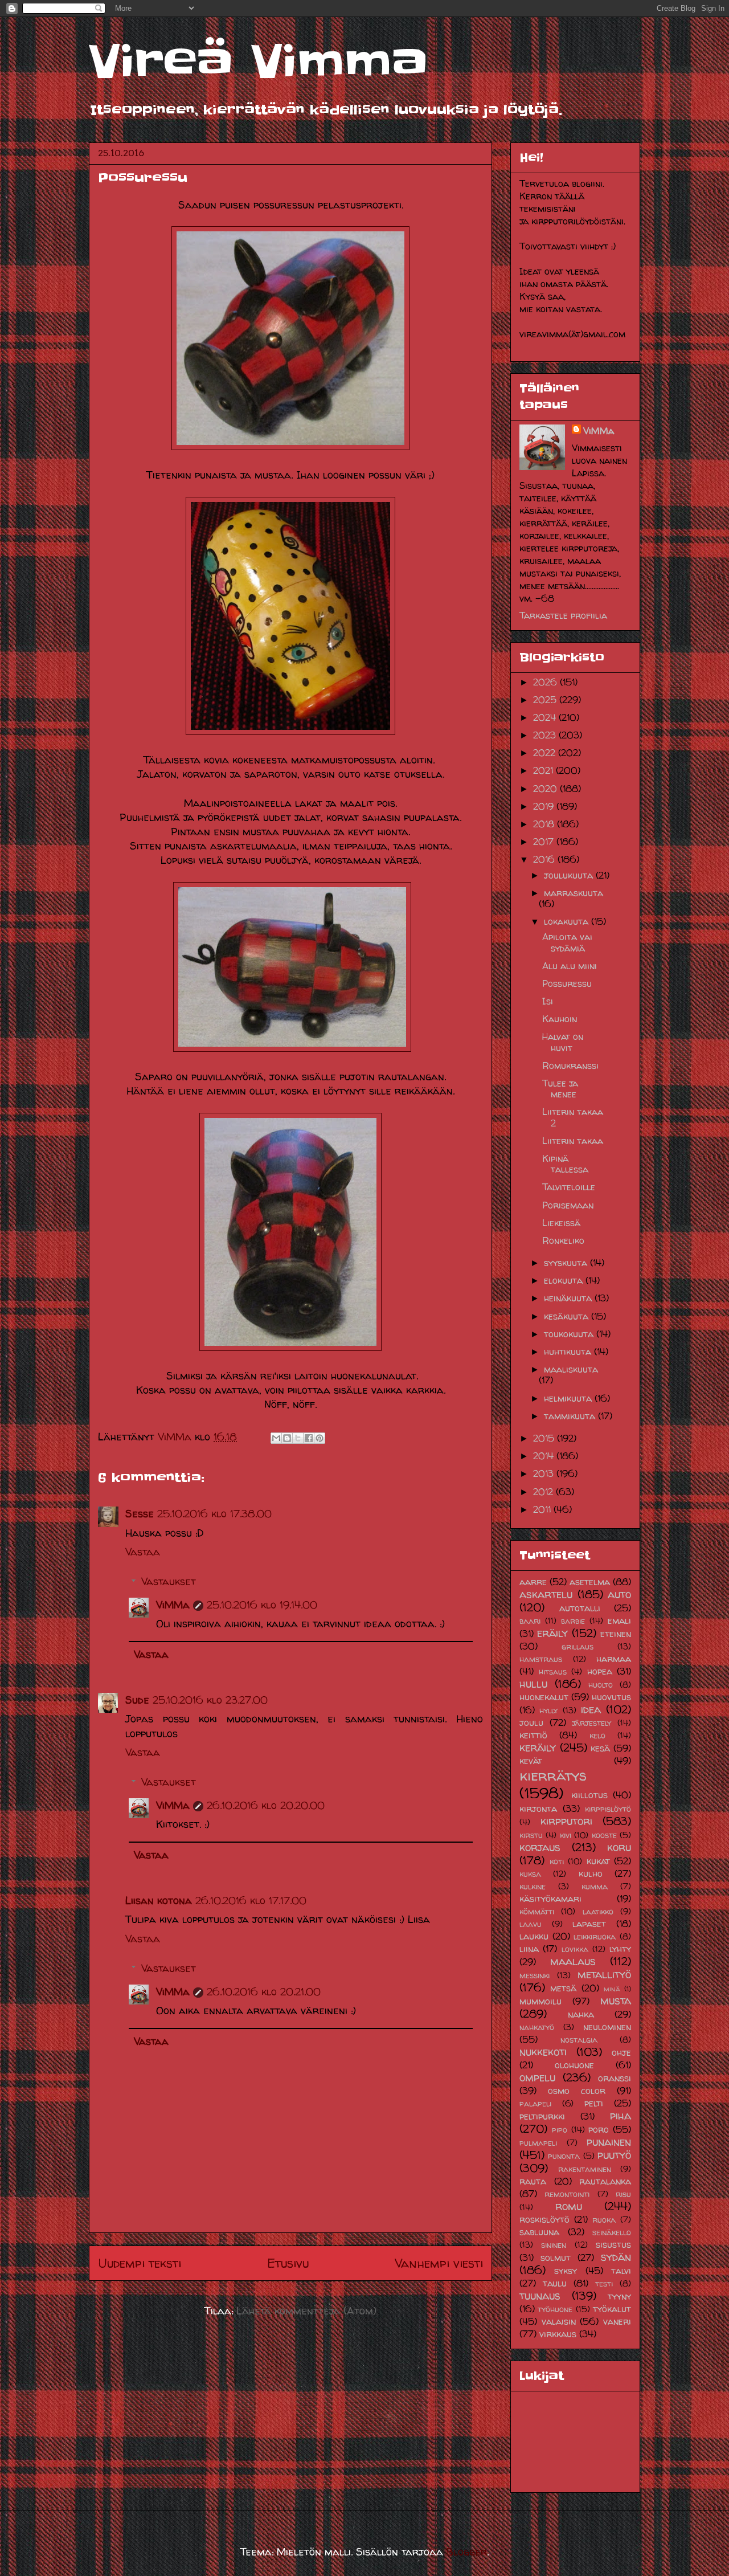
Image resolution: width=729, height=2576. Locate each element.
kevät (531, 1761)
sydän (616, 2257)
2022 (546, 753)
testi (604, 2284)
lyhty (620, 1949)
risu (623, 2194)
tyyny (619, 2296)
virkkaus (558, 2334)
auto (619, 1594)
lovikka (575, 1949)
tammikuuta (571, 1416)
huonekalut (544, 1697)
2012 (544, 1492)
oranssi (615, 2078)
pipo (560, 2130)
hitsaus (553, 1672)
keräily (538, 1748)
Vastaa (143, 1552)
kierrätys (553, 1775)
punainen (609, 2142)
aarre (533, 1582)
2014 (545, 1456)
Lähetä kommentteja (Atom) (306, 2311)
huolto (601, 1685)
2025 (546, 700)
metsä (563, 1988)
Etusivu (288, 2263)
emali (619, 1620)
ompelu (537, 2077)
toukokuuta (570, 1334)
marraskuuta (574, 893)
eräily (552, 1633)
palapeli (535, 2104)
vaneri (617, 2321)
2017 (545, 842)
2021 (544, 770)
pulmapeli (538, 2143)
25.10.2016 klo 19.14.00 (262, 1605)
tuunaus (540, 2296)
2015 (545, 1438)
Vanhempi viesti (439, 2263)
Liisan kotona (159, 1901)
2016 (545, 859)
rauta (533, 2181)
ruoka (604, 2220)
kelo (597, 1736)
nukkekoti (543, 2052)
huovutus (611, 1697)
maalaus (573, 1961)
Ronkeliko (563, 1240)
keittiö (533, 1735)
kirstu (531, 1835)
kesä (600, 1748)
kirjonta (538, 1808)
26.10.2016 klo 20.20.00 (266, 1805)
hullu (533, 1684)
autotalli (580, 1608)
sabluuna (539, 2232)
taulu (555, 2283)
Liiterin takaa (573, 1141)
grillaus (578, 1647)
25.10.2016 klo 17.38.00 (214, 1514)
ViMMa (173, 1605)
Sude (137, 1700)
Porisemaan (568, 1205)
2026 (546, 682)
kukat (598, 1861)
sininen (554, 2245)
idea (591, 1709)
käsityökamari (550, 1899)
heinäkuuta (569, 1298)
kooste (604, 1835)
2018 (545, 824)
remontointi (567, 2194)
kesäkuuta (568, 1316)
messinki (535, 1975)
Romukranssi (570, 1065)
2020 (546, 789)
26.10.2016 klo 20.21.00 (264, 1992)
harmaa (614, 1659)
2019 (545, 806)
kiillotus (589, 1795)
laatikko (598, 1912)
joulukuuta (570, 875)
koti (557, 1861)
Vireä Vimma (258, 62)
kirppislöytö (608, 1809)
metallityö (604, 1974)
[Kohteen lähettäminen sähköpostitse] (276, 1438)
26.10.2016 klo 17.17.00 (251, 1901)
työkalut (612, 2309)
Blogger (467, 2552)
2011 (543, 1509)
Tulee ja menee (560, 1089)
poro (599, 2129)
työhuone (555, 2309)
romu (569, 2206)
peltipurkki (542, 2116)
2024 (546, 717)
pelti (594, 2103)
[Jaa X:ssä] (298, 1438)
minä (612, 1989)
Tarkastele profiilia (563, 615)
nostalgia (579, 2040)
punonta (564, 2156)
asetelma (590, 1582)
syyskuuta (567, 1263)
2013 (545, 1473)
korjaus (540, 1847)
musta (616, 2001)
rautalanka (605, 2181)
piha (621, 2116)
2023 (546, 735)
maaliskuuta (571, 1369)
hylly (548, 1710)
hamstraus (541, 1659)
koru (619, 1847)
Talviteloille (569, 1187)
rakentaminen (585, 2169)
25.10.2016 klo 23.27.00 (210, 1700)
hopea (600, 1671)
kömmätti (537, 1912)
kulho (591, 1873)
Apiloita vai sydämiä (567, 942)
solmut (556, 2257)
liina (529, 1949)
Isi (548, 1001)
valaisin (559, 2321)
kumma (595, 1887)
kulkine (533, 1887)
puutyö (614, 2155)
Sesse (140, 1514)
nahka (581, 2014)
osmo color (577, 2091)
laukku (534, 1936)
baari (530, 1621)
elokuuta (565, 1280)
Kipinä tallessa (565, 1164)
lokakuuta (568, 921)
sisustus (613, 2244)
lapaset (589, 1924)
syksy (566, 2271)
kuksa (530, 1874)
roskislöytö (544, 2219)
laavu (531, 1924)
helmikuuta (569, 1398)
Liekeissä (561, 1223)
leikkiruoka (595, 1937)
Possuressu (567, 983)
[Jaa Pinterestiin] (320, 1438)
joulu (531, 1722)
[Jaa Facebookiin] (309, 1438)
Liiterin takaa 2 (573, 1117)
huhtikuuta (569, 1352)
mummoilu (540, 2001)
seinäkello (612, 2232)
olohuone (574, 2065)
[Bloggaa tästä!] (287, 1438)
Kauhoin (560, 1019)
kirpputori (566, 1821)
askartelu (546, 1594)
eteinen (616, 1634)
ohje (621, 2052)
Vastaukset (169, 1581)
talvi (621, 2271)
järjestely (591, 1723)
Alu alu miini (570, 966)
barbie (573, 1621)
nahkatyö (537, 2027)
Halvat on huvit (563, 1042)
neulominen (607, 2027)
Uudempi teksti (140, 2263)
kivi (566, 1835)
